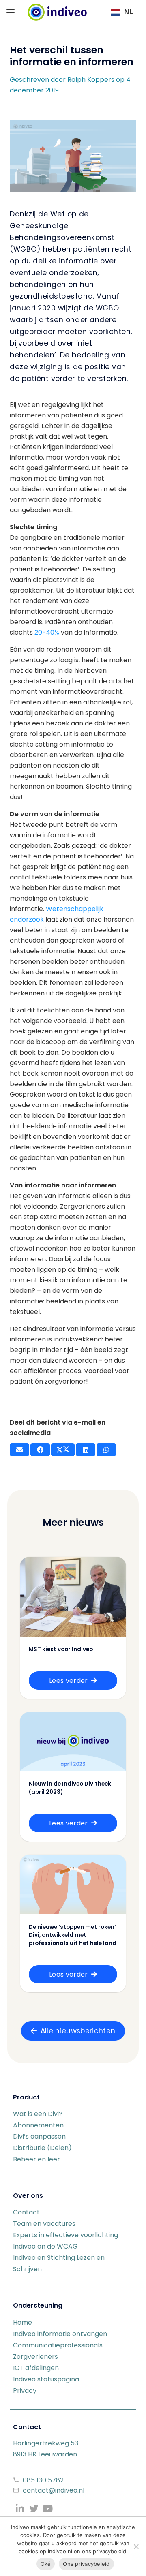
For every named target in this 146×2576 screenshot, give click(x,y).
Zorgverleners (35, 2357)
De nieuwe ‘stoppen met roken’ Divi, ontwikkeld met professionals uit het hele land (73, 1935)
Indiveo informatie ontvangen (60, 2334)
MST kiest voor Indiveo (61, 1649)
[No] (136, 2546)
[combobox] (122, 12)
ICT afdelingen (36, 2368)
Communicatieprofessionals (58, 2345)
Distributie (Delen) (42, 2148)
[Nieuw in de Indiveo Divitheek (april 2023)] (73, 1742)
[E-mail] (19, 1450)
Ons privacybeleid (86, 2564)
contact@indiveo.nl (54, 2490)
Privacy (25, 2391)
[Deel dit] (40, 1450)
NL (129, 12)
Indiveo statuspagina (46, 2379)
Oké (46, 2564)
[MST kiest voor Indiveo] (73, 1597)
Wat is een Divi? (38, 2114)
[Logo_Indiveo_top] (57, 12)
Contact (26, 2212)
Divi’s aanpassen (39, 2136)
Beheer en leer (36, 2159)
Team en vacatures (44, 2224)
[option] (122, 12)
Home (23, 2322)
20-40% (47, 632)
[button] (11, 12)
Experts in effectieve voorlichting (65, 2235)
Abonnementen (38, 2125)
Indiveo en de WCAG (45, 2246)
